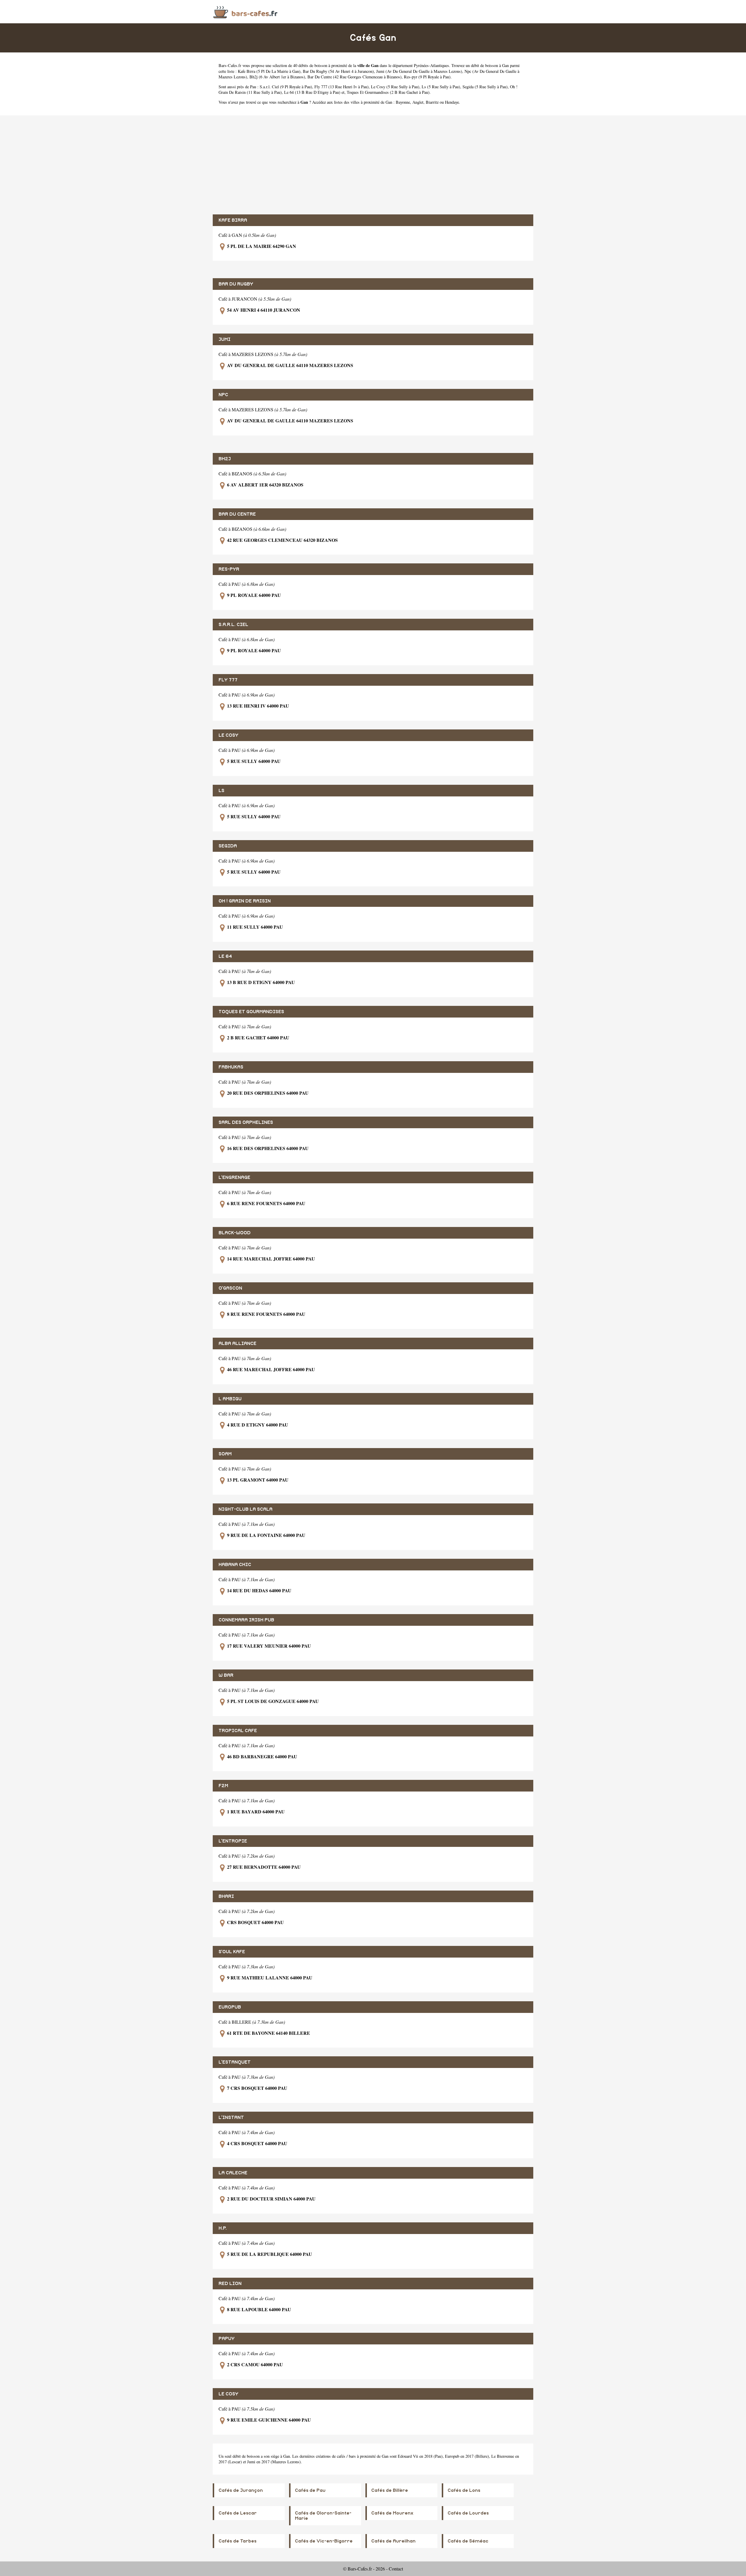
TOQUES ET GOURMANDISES (251, 1012)
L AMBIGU (230, 1399)
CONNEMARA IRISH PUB (246, 1620)
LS (221, 791)
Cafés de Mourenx (392, 2513)
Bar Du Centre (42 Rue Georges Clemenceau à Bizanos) (354, 77)
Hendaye (452, 102)
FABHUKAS (231, 1067)
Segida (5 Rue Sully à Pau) (485, 87)
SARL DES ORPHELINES (246, 1122)
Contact (396, 2569)
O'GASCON (230, 1288)
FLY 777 (228, 680)
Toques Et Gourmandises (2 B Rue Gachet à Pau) (388, 92)
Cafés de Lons (464, 2490)
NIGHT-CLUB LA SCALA (246, 1509)
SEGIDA (228, 846)
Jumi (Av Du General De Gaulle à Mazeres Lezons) (419, 71)
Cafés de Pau (310, 2490)
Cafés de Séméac (468, 2541)
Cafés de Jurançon (241, 2490)
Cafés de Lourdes (468, 2513)
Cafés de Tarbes (237, 2541)
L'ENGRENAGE (234, 1177)
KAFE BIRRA (233, 220)
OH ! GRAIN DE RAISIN (245, 901)
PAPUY (227, 2339)
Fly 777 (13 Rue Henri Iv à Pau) (342, 87)
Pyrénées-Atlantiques (431, 65)
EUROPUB (230, 2007)
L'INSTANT (231, 2117)
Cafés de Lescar (238, 2513)
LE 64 (225, 956)
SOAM (225, 1454)
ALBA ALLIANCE (237, 1343)
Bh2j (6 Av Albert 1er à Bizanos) (277, 77)
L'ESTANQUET (235, 2062)
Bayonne (403, 102)
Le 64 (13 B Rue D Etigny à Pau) (312, 92)
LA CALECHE (233, 2173)
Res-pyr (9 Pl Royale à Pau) (427, 77)
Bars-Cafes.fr (230, 65)
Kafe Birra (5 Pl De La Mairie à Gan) (269, 71)
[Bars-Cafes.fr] (245, 12)
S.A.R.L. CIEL (233, 625)
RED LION (230, 2284)
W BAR (226, 1675)
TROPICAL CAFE (238, 1731)
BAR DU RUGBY (236, 284)
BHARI (226, 1896)
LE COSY (228, 735)
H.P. (223, 2228)
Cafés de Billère (390, 2490)
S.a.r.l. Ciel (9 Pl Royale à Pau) (286, 87)
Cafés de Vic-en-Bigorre (324, 2541)
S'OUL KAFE (232, 1952)
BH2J (225, 459)
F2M (223, 1786)
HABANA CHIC (235, 1565)
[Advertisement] (373, 165)
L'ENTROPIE (233, 1841)
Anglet (418, 102)
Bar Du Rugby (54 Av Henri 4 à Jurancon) (338, 71)
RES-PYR (229, 569)
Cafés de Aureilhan (393, 2541)
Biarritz (432, 102)
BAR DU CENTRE (237, 514)
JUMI (225, 339)
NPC (223, 395)
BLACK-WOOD (235, 1233)
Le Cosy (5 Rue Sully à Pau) (395, 87)
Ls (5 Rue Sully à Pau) (441, 87)
